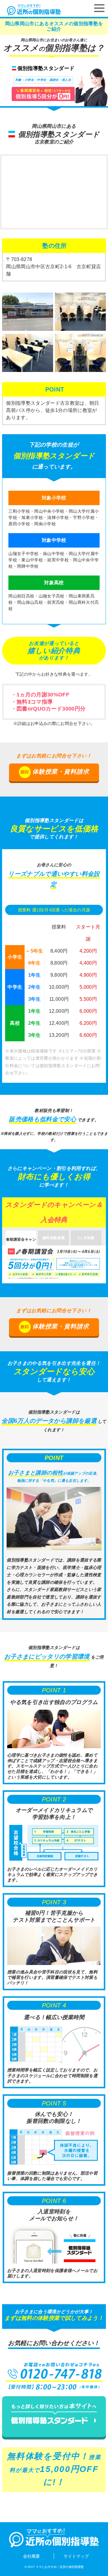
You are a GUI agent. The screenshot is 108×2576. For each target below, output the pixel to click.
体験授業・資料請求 (61, 772)
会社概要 (31, 2556)
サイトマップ (76, 2556)
